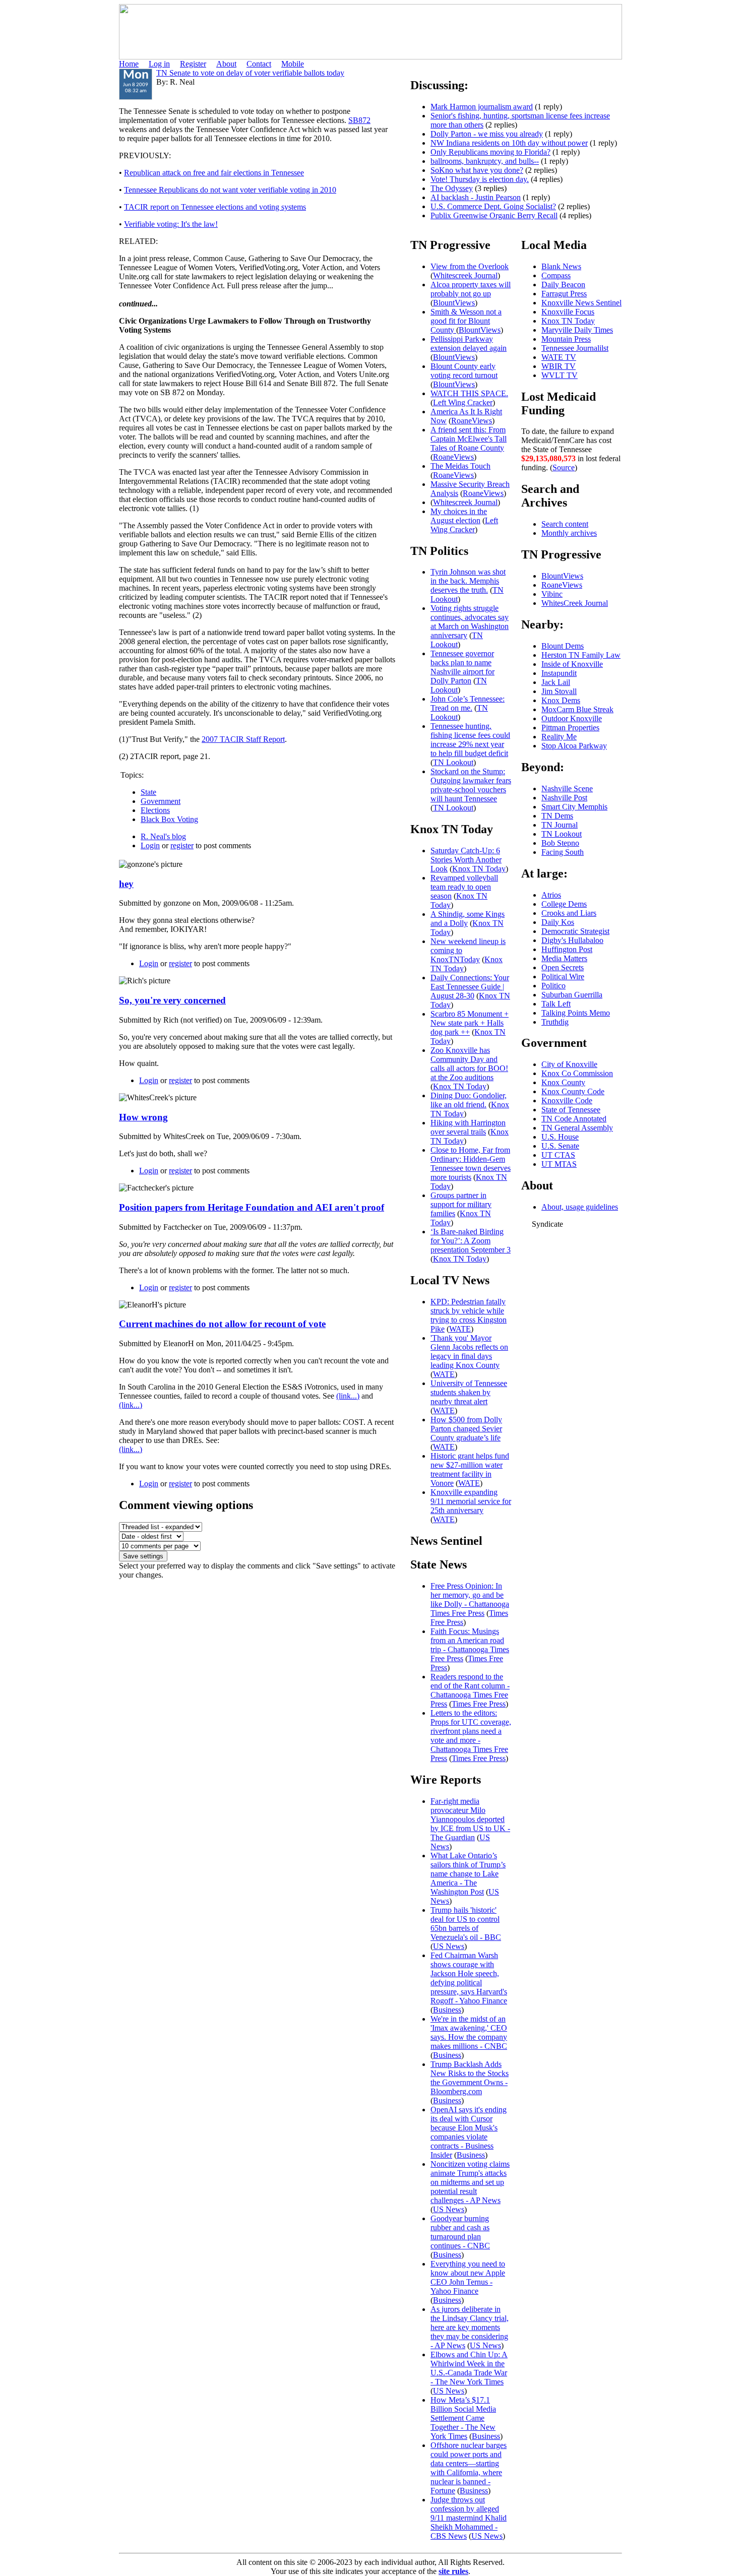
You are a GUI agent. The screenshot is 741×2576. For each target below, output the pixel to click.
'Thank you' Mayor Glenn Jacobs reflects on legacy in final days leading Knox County (469, 1352)
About (226, 64)
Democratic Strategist (575, 931)
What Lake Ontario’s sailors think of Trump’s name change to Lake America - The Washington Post (468, 1874)
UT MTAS (559, 1164)
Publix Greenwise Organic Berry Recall (494, 215)
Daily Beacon (563, 285)
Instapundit (559, 673)
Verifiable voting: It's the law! (171, 224)
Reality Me (559, 737)
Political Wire (563, 977)
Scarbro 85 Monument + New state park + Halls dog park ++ (470, 1023)
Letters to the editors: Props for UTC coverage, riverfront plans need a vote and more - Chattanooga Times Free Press (471, 1736)
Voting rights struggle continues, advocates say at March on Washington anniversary (470, 622)
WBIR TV (559, 366)
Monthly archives (569, 533)
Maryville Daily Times (577, 330)
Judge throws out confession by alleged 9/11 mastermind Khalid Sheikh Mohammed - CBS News (469, 2518)
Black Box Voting (169, 819)
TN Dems (557, 816)
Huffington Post (567, 949)
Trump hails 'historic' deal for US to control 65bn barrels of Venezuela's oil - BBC (466, 1924)
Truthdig (555, 1022)
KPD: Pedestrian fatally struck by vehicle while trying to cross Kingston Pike (469, 1315)
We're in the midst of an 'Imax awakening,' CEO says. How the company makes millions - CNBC (469, 2032)
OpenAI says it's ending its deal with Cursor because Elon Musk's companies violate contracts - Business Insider (469, 2132)
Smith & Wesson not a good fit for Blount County (466, 321)
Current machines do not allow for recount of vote (222, 1324)
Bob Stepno (560, 843)
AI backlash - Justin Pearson (476, 197)
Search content (565, 524)
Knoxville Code (567, 1101)
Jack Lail (556, 682)
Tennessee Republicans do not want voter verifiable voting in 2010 (230, 190)
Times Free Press (479, 1704)
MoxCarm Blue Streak (577, 709)
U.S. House (560, 1137)
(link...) (348, 1396)
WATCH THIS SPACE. (469, 393)
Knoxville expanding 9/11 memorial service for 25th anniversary (471, 1501)
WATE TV (559, 357)
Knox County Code (573, 1091)
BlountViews (454, 303)
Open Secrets (563, 967)
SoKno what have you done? (477, 170)
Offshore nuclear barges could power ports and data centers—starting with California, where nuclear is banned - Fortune (469, 2468)
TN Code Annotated (574, 1119)
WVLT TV (560, 375)
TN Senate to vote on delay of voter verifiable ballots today (250, 73)
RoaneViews (472, 421)
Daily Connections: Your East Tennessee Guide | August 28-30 (470, 987)
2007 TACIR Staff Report (243, 739)
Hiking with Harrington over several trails (468, 1127)
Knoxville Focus (568, 312)
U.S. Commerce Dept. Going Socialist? (493, 206)
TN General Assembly (577, 1128)
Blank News (561, 266)
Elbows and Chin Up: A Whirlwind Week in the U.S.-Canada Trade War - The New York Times (469, 2368)
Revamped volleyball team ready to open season (464, 887)
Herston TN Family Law (581, 655)
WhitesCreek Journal (575, 603)
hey (126, 884)
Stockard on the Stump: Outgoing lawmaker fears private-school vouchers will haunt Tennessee (471, 785)
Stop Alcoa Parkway (574, 746)
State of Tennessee (571, 1110)
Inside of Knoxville (572, 664)
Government (161, 801)
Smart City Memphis (574, 807)
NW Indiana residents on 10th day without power (509, 143)
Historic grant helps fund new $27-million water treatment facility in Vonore (470, 1469)
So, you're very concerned (172, 1000)
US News (449, 1946)
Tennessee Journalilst (575, 348)
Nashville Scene (567, 789)
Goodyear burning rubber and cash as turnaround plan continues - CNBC (460, 2232)
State (148, 792)
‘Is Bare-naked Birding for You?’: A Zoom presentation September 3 (471, 1241)
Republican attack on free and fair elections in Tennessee (214, 173)
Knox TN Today (479, 869)
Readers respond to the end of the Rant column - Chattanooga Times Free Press (470, 1690)
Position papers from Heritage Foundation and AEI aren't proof (252, 1207)
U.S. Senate (560, 1146)
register (182, 845)
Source (564, 467)
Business (447, 2010)
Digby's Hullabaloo (572, 940)
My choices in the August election (459, 516)
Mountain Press (566, 339)
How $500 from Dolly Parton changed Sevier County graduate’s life (466, 1429)
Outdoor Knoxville (572, 718)
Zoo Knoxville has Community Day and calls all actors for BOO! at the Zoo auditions (469, 1064)
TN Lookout (457, 640)
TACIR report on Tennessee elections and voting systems (215, 207)
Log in (159, 64)
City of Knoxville (569, 1064)
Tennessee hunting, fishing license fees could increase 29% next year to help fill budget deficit (470, 740)
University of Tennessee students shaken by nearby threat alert (469, 1392)
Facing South (563, 852)
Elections (155, 810)
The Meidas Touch (460, 466)
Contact (259, 64)
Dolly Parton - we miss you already (487, 134)
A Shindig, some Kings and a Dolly (468, 919)
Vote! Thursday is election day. (480, 179)
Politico (553, 986)
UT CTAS (558, 1155)
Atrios (551, 895)
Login (150, 845)
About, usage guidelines (580, 1207)
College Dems (564, 904)
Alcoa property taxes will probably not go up (471, 289)
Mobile (293, 64)
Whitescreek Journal (465, 275)
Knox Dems (561, 700)
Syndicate (547, 1224)
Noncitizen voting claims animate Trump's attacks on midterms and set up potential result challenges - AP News (470, 2182)
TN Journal (560, 825)
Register (193, 64)
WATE (460, 1329)
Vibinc (552, 594)
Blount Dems (563, 646)
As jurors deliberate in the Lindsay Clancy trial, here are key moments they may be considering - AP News (470, 2327)
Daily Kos (558, 922)
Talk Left (556, 1004)
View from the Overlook (470, 266)
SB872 (359, 120)
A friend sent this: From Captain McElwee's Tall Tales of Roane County (469, 439)
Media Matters (564, 958)
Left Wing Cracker (463, 402)
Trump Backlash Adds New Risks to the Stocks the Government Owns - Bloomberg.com (470, 2078)
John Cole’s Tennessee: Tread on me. (468, 703)
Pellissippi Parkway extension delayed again (469, 343)
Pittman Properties (570, 728)
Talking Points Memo (576, 1013)
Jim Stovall (559, 691)
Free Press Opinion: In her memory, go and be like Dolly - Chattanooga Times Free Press (470, 1599)
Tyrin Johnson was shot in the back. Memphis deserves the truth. (468, 581)
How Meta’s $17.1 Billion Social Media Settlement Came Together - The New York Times (463, 2418)
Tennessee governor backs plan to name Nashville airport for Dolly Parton (462, 667)
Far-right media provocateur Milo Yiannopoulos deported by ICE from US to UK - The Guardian (470, 1819)
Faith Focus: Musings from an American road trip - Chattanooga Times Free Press (470, 1645)
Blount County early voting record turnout (464, 371)
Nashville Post (564, 798)
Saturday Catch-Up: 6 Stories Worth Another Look (466, 860)
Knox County (563, 1082)
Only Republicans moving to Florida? (490, 152)
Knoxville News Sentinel (581, 303)
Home (129, 64)
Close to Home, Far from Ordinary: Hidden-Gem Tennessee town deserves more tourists (471, 1164)
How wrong (143, 1117)
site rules (453, 2571)
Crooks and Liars (569, 913)
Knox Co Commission (577, 1073)
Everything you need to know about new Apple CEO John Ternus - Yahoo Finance (468, 2277)
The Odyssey (452, 188)
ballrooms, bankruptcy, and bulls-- (485, 161)
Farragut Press (564, 294)
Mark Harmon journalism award (482, 107)
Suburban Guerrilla (572, 995)
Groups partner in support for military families (461, 1204)
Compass (556, 275)
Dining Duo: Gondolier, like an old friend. (469, 1100)
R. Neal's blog (163, 836)
